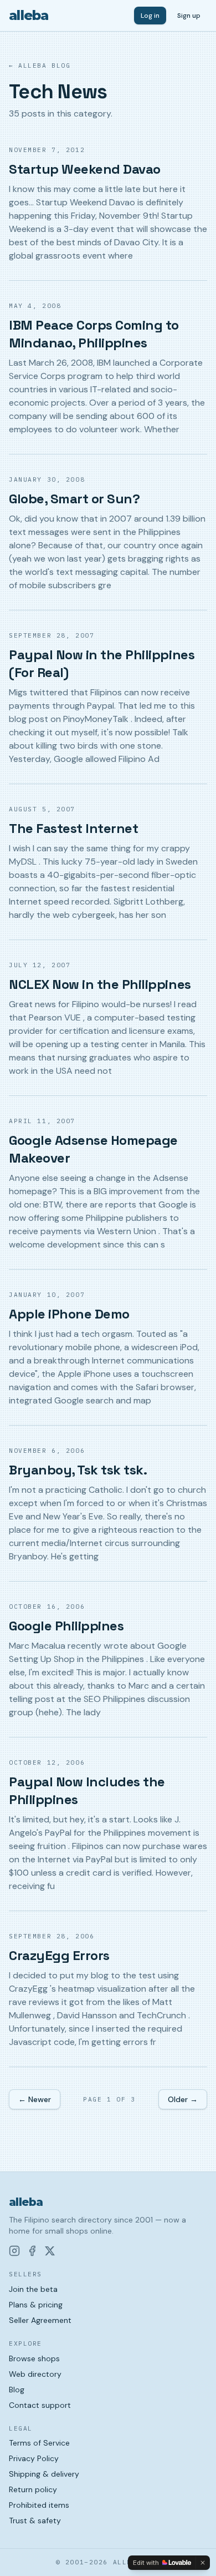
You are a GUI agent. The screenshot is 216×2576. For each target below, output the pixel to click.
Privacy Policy (34, 2458)
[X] (50, 2251)
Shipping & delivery (44, 2474)
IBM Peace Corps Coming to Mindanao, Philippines (94, 334)
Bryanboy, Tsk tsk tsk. (78, 1470)
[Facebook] (32, 2251)
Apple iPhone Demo (69, 1314)
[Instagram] (14, 2251)
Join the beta (33, 2289)
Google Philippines (66, 1626)
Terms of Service (39, 2443)
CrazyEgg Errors (59, 1955)
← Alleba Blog (40, 65)
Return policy (33, 2489)
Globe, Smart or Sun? (74, 499)
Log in (150, 16)
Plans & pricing (36, 2305)
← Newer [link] (35, 2099)
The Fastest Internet (73, 828)
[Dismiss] (203, 2563)
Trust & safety (35, 2521)
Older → (183, 2099)
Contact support (40, 2405)
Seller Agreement (40, 2320)
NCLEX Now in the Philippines (100, 984)
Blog (17, 2390)
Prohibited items (39, 2505)
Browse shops (34, 2358)
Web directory (35, 2374)
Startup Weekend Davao (85, 169)
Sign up (189, 16)
